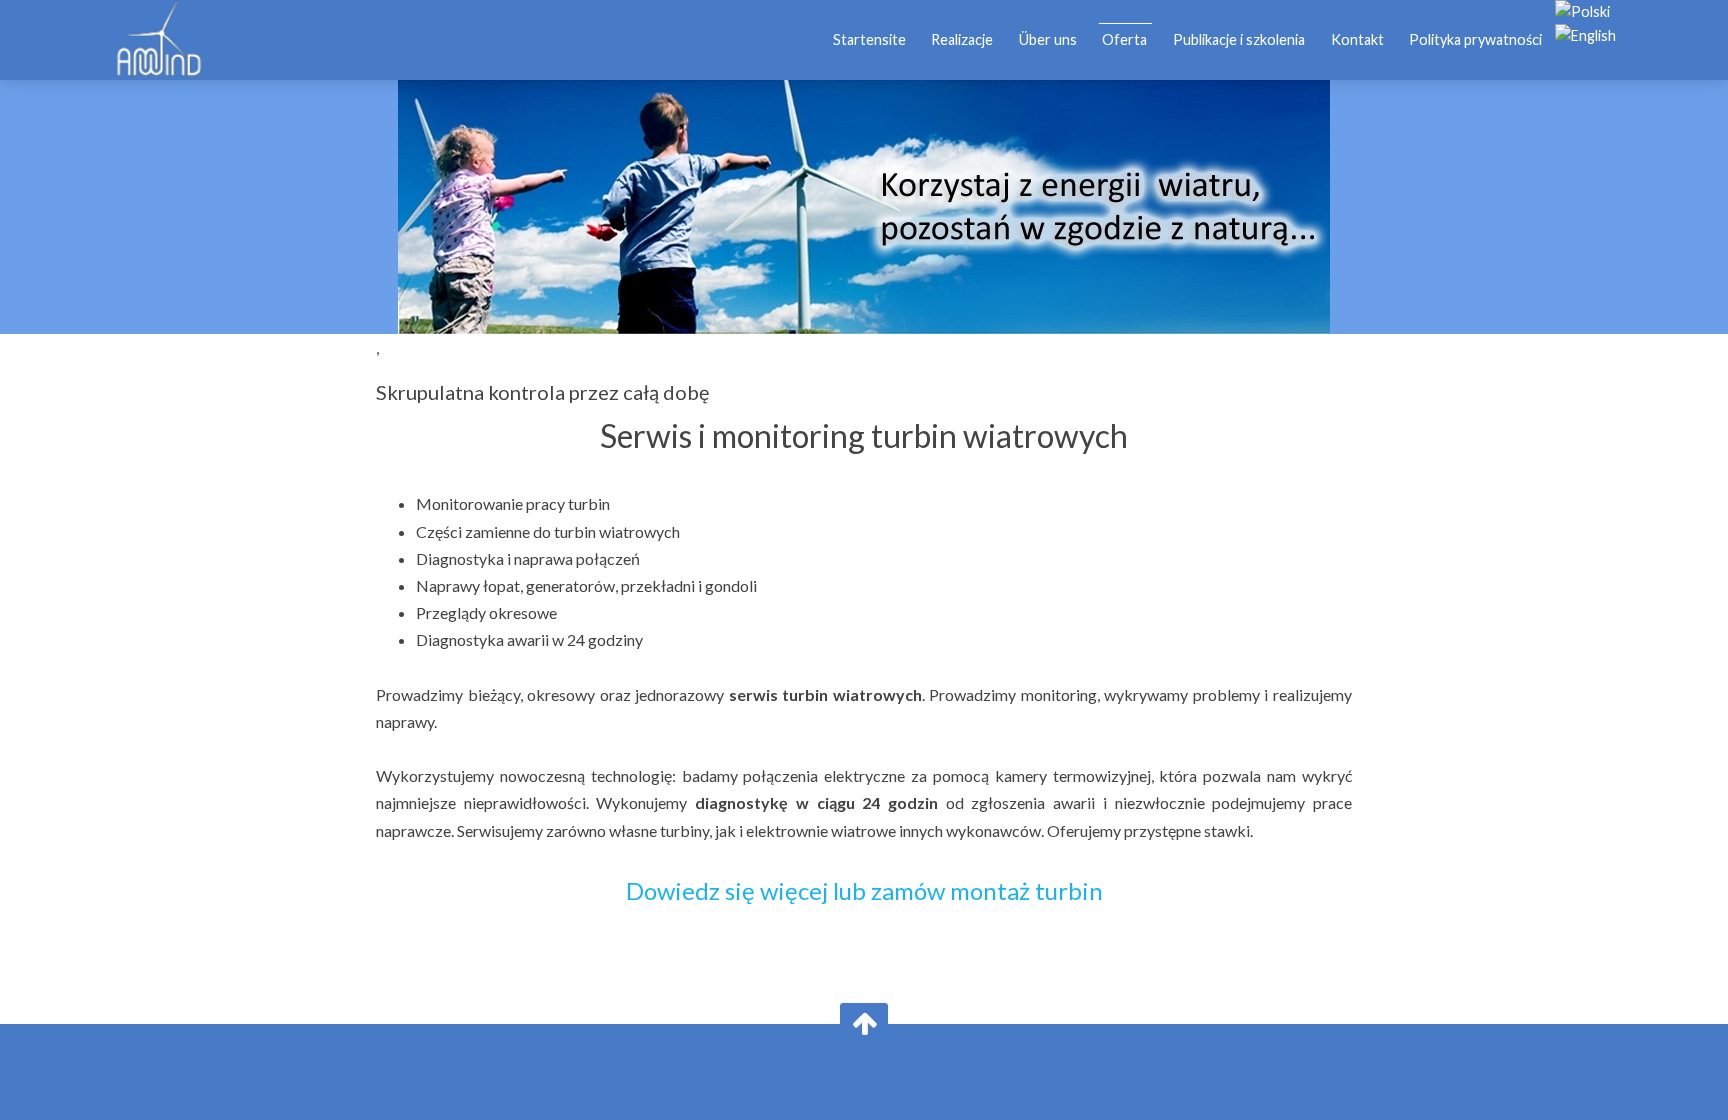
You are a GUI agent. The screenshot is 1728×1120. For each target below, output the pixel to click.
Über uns (1048, 39)
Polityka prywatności (1475, 39)
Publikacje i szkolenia (1239, 39)
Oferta (1124, 39)
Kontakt (1357, 39)
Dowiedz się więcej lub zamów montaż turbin (864, 890)
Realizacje (962, 39)
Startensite (869, 39)
